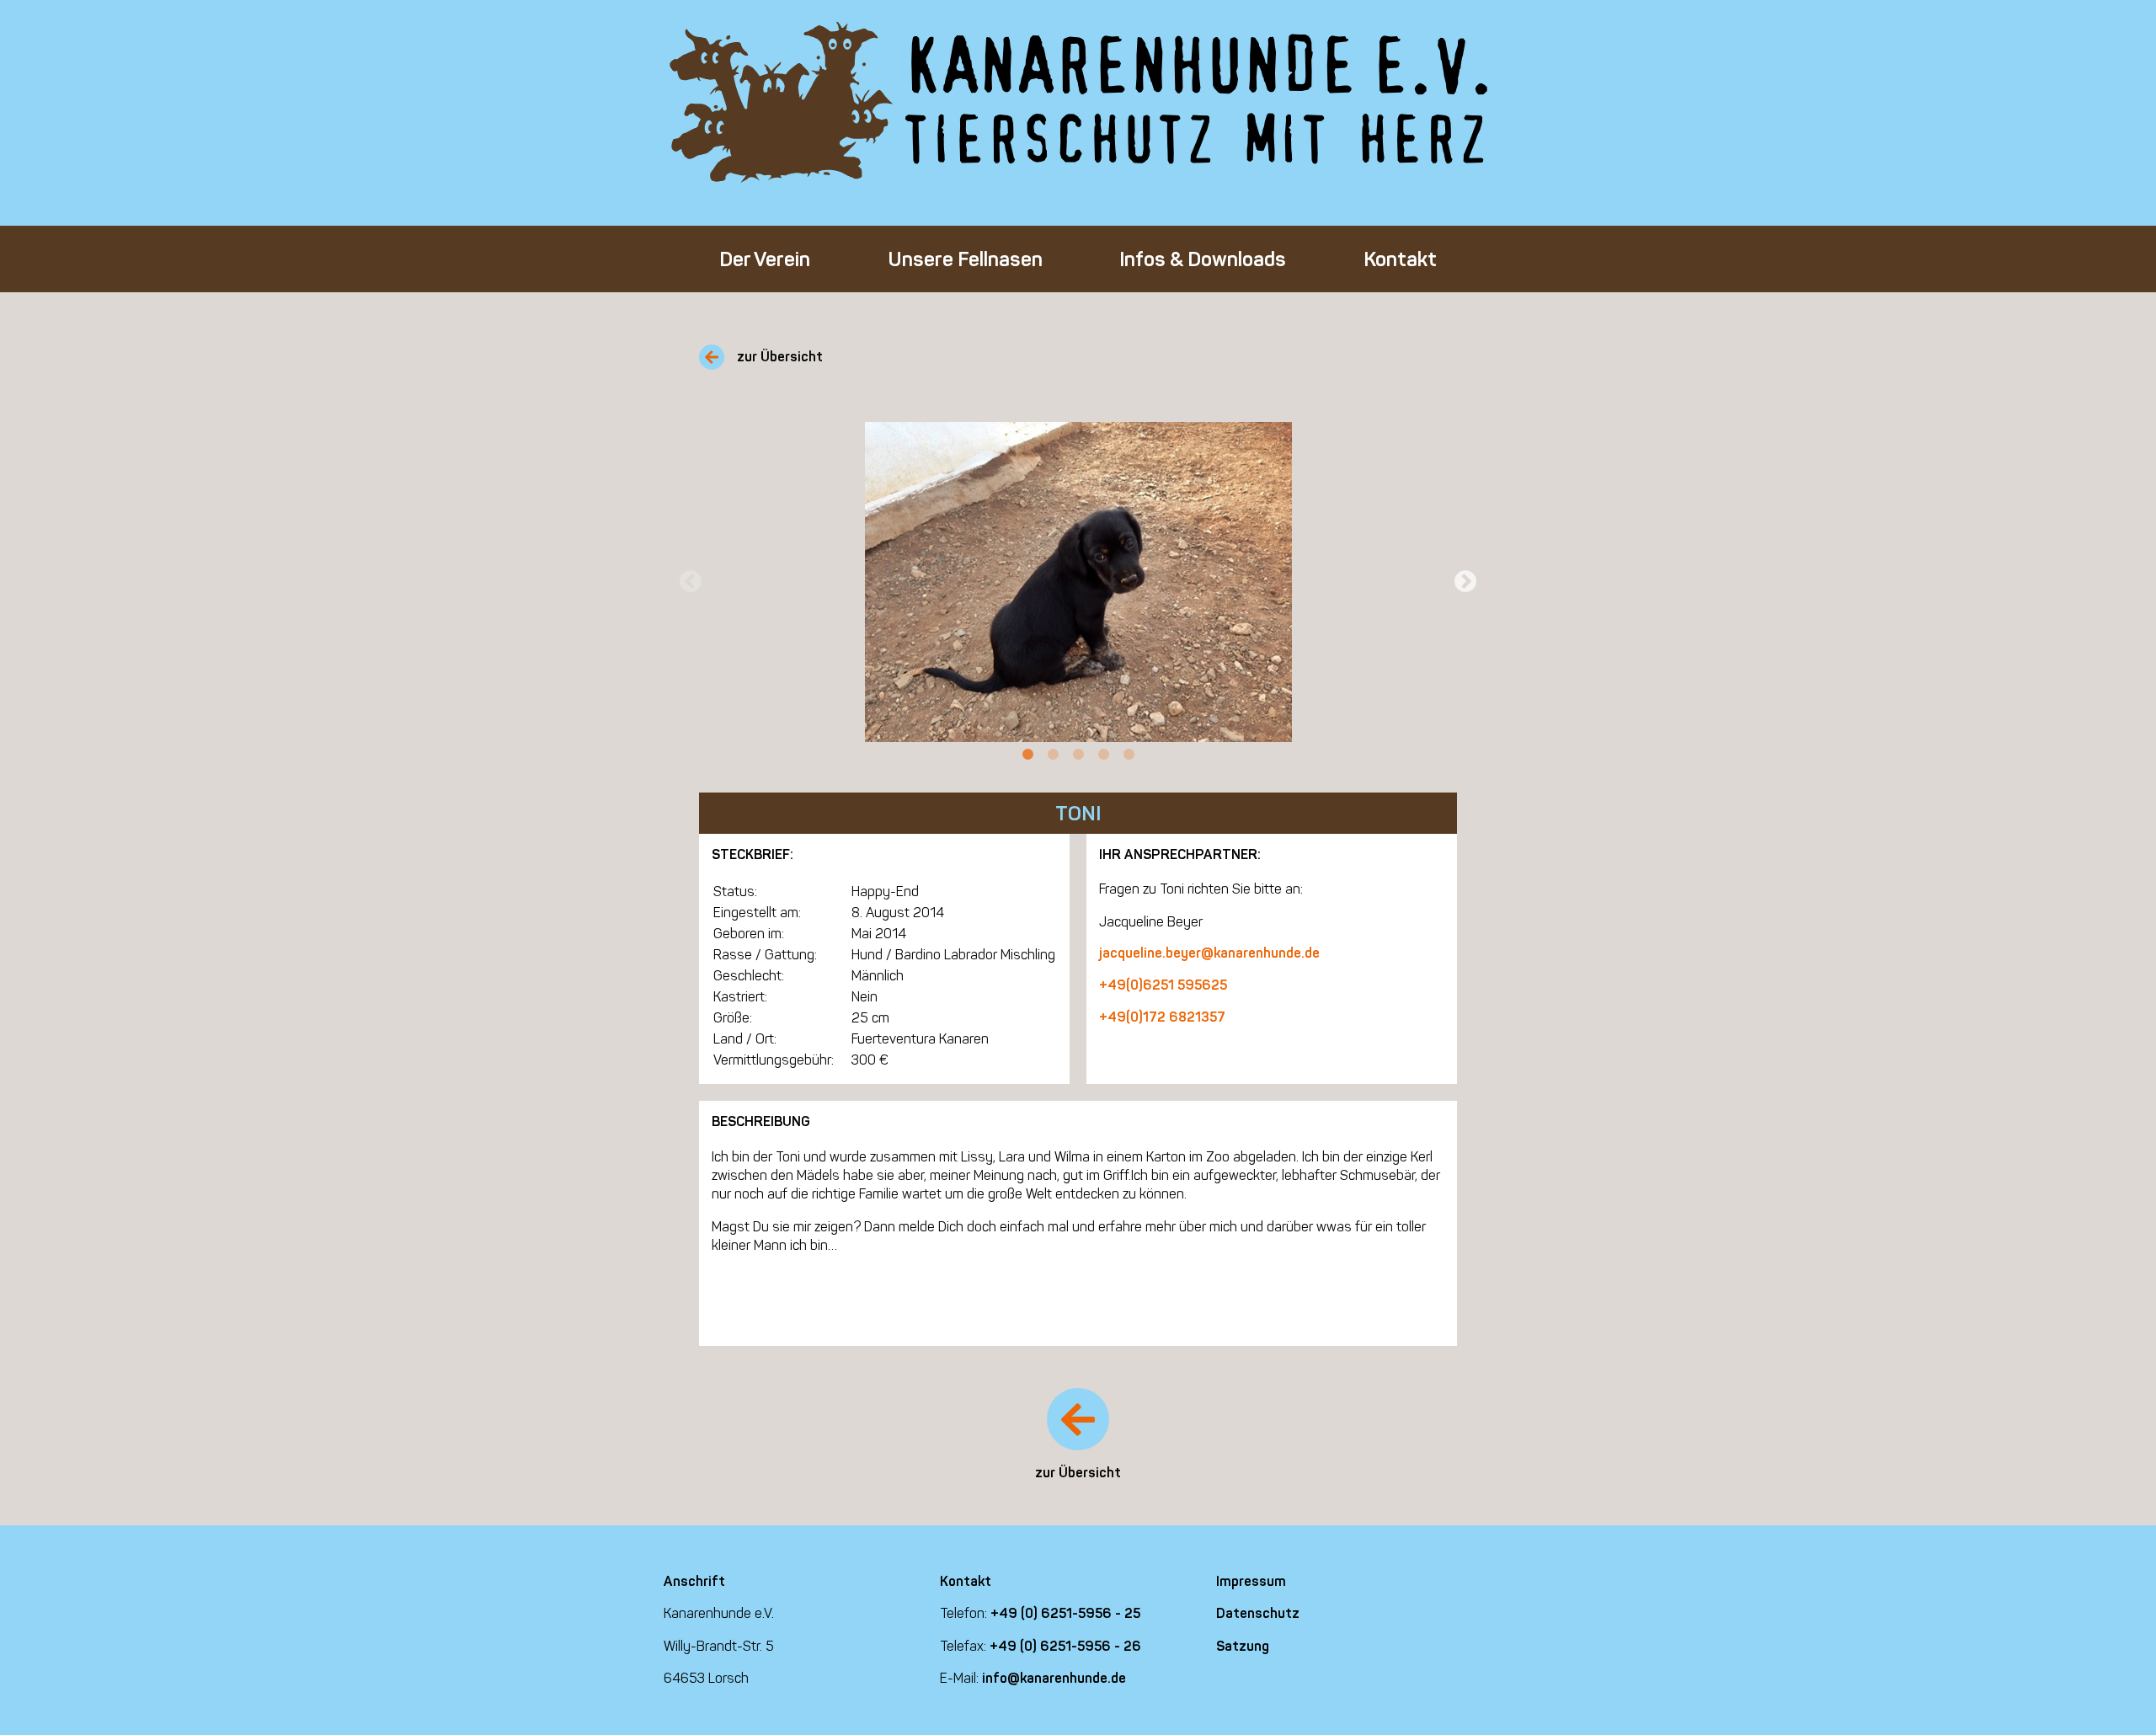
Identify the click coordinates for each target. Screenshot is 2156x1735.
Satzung (1243, 1646)
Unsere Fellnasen (965, 259)
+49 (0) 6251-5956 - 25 (1065, 1613)
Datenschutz (1258, 1613)
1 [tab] (1027, 755)
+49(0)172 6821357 (1162, 1017)
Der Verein (765, 259)
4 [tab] (1103, 755)
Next (1465, 582)
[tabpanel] (1078, 582)
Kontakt (1400, 259)
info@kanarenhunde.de (1054, 1678)
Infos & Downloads (1203, 259)
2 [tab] (1053, 755)
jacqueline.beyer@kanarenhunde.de (1209, 953)
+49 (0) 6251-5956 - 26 (1065, 1646)
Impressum (1251, 1581)
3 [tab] (1078, 755)
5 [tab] (1129, 755)
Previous (691, 582)
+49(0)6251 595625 (1163, 985)
